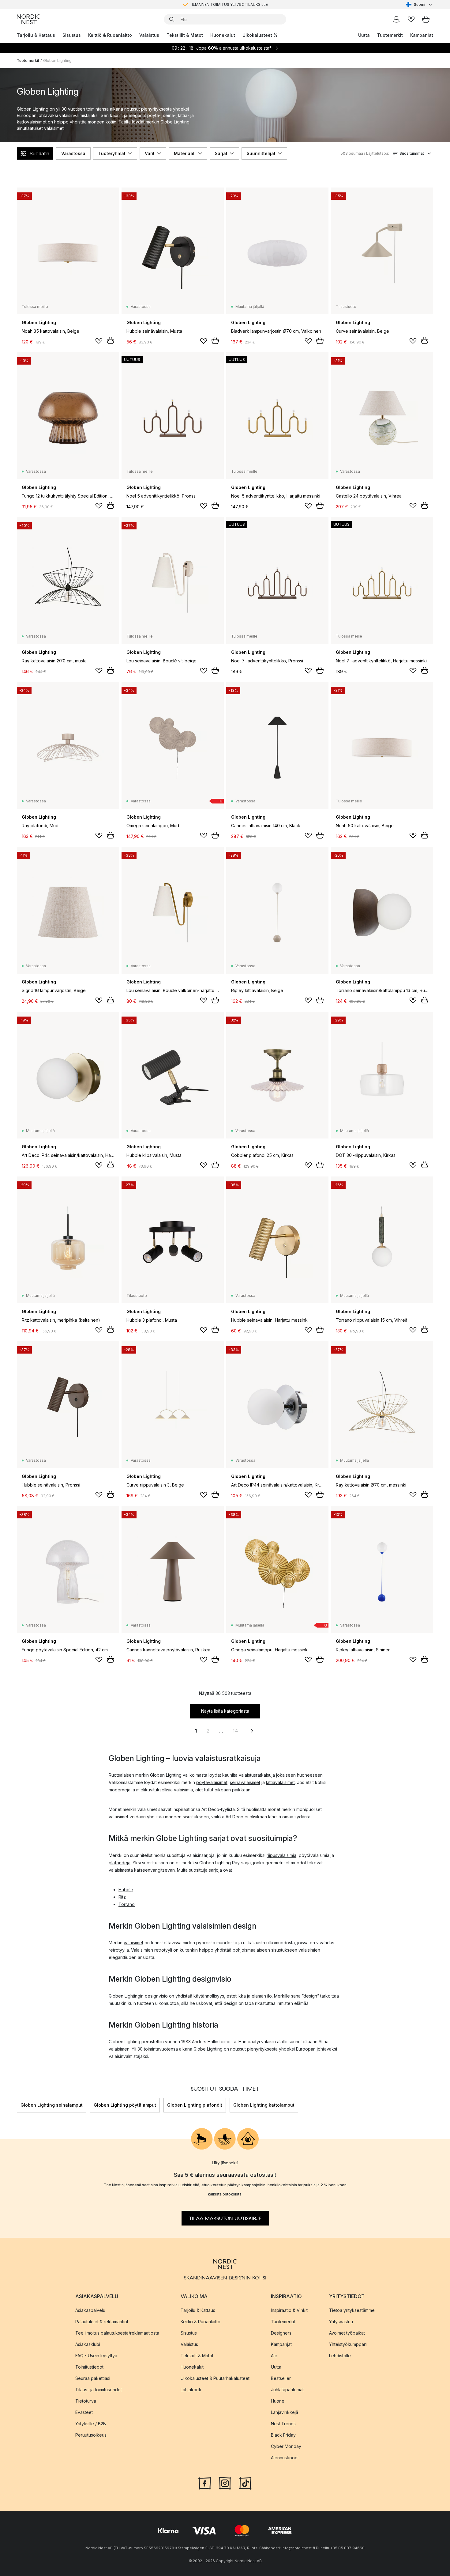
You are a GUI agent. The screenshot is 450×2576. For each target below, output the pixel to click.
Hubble (126, 1890)
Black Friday (283, 2435)
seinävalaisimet (245, 1782)
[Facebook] (205, 2483)
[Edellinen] (17, 2105)
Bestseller (281, 2378)
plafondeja (120, 1863)
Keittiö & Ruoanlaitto (110, 35)
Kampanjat (422, 35)
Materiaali (185, 153)
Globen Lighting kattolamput (264, 2105)
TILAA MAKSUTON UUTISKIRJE (225, 2218)
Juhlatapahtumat (287, 2390)
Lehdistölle (340, 2356)
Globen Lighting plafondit (195, 2105)
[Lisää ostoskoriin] (111, 341)
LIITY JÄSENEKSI (212, 4)
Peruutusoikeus (91, 2435)
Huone (278, 2401)
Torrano (127, 1904)
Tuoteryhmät (112, 153)
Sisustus (72, 35)
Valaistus (149, 35)
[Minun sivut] (396, 19)
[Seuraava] (433, 2105)
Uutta (364, 35)
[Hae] (172, 19)
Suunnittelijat (261, 153)
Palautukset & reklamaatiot (102, 2322)
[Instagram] (225, 2483)
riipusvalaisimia (281, 1855)
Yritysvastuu (341, 2322)
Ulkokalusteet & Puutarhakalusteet (215, 2378)
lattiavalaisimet (280, 1782)
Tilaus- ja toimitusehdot (99, 2390)
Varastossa (73, 153)
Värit (150, 153)
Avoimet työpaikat (347, 2333)
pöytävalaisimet (212, 1782)
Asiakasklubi (88, 2344)
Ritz (122, 1897)
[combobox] (420, 5)
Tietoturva (86, 2401)
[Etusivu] (28, 19)
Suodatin (39, 153)
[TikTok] (245, 2483)
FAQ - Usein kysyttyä (96, 2356)
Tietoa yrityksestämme (352, 2310)
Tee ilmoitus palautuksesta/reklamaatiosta (117, 2333)
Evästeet (84, 2412)
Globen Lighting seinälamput (52, 2105)
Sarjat (221, 153)
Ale (274, 2356)
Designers (281, 2333)
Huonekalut (223, 35)
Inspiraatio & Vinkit (289, 2310)
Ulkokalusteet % (260, 35)
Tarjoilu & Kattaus (36, 35)
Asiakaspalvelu (90, 2310)
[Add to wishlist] (99, 341)
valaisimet (133, 1943)
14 (235, 1731)
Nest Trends (283, 2424)
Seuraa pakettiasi (93, 2378)
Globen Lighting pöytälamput (125, 2105)
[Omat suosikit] (411, 19)
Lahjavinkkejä (285, 2412)
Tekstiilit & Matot (185, 35)
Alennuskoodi (285, 2458)
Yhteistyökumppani (348, 2344)
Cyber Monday (286, 2446)
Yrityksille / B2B (91, 2424)
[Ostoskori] (426, 19)
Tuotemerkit (390, 35)
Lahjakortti (191, 2390)
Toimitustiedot (89, 2367)
